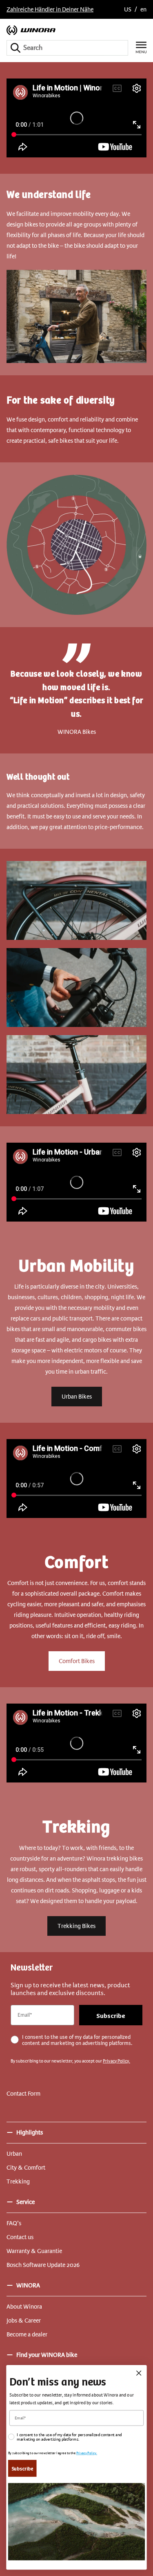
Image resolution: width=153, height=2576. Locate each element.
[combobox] (67, 48)
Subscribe (111, 2015)
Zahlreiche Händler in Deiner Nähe (50, 9)
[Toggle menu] (141, 48)
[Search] (16, 48)
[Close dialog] (139, 2373)
